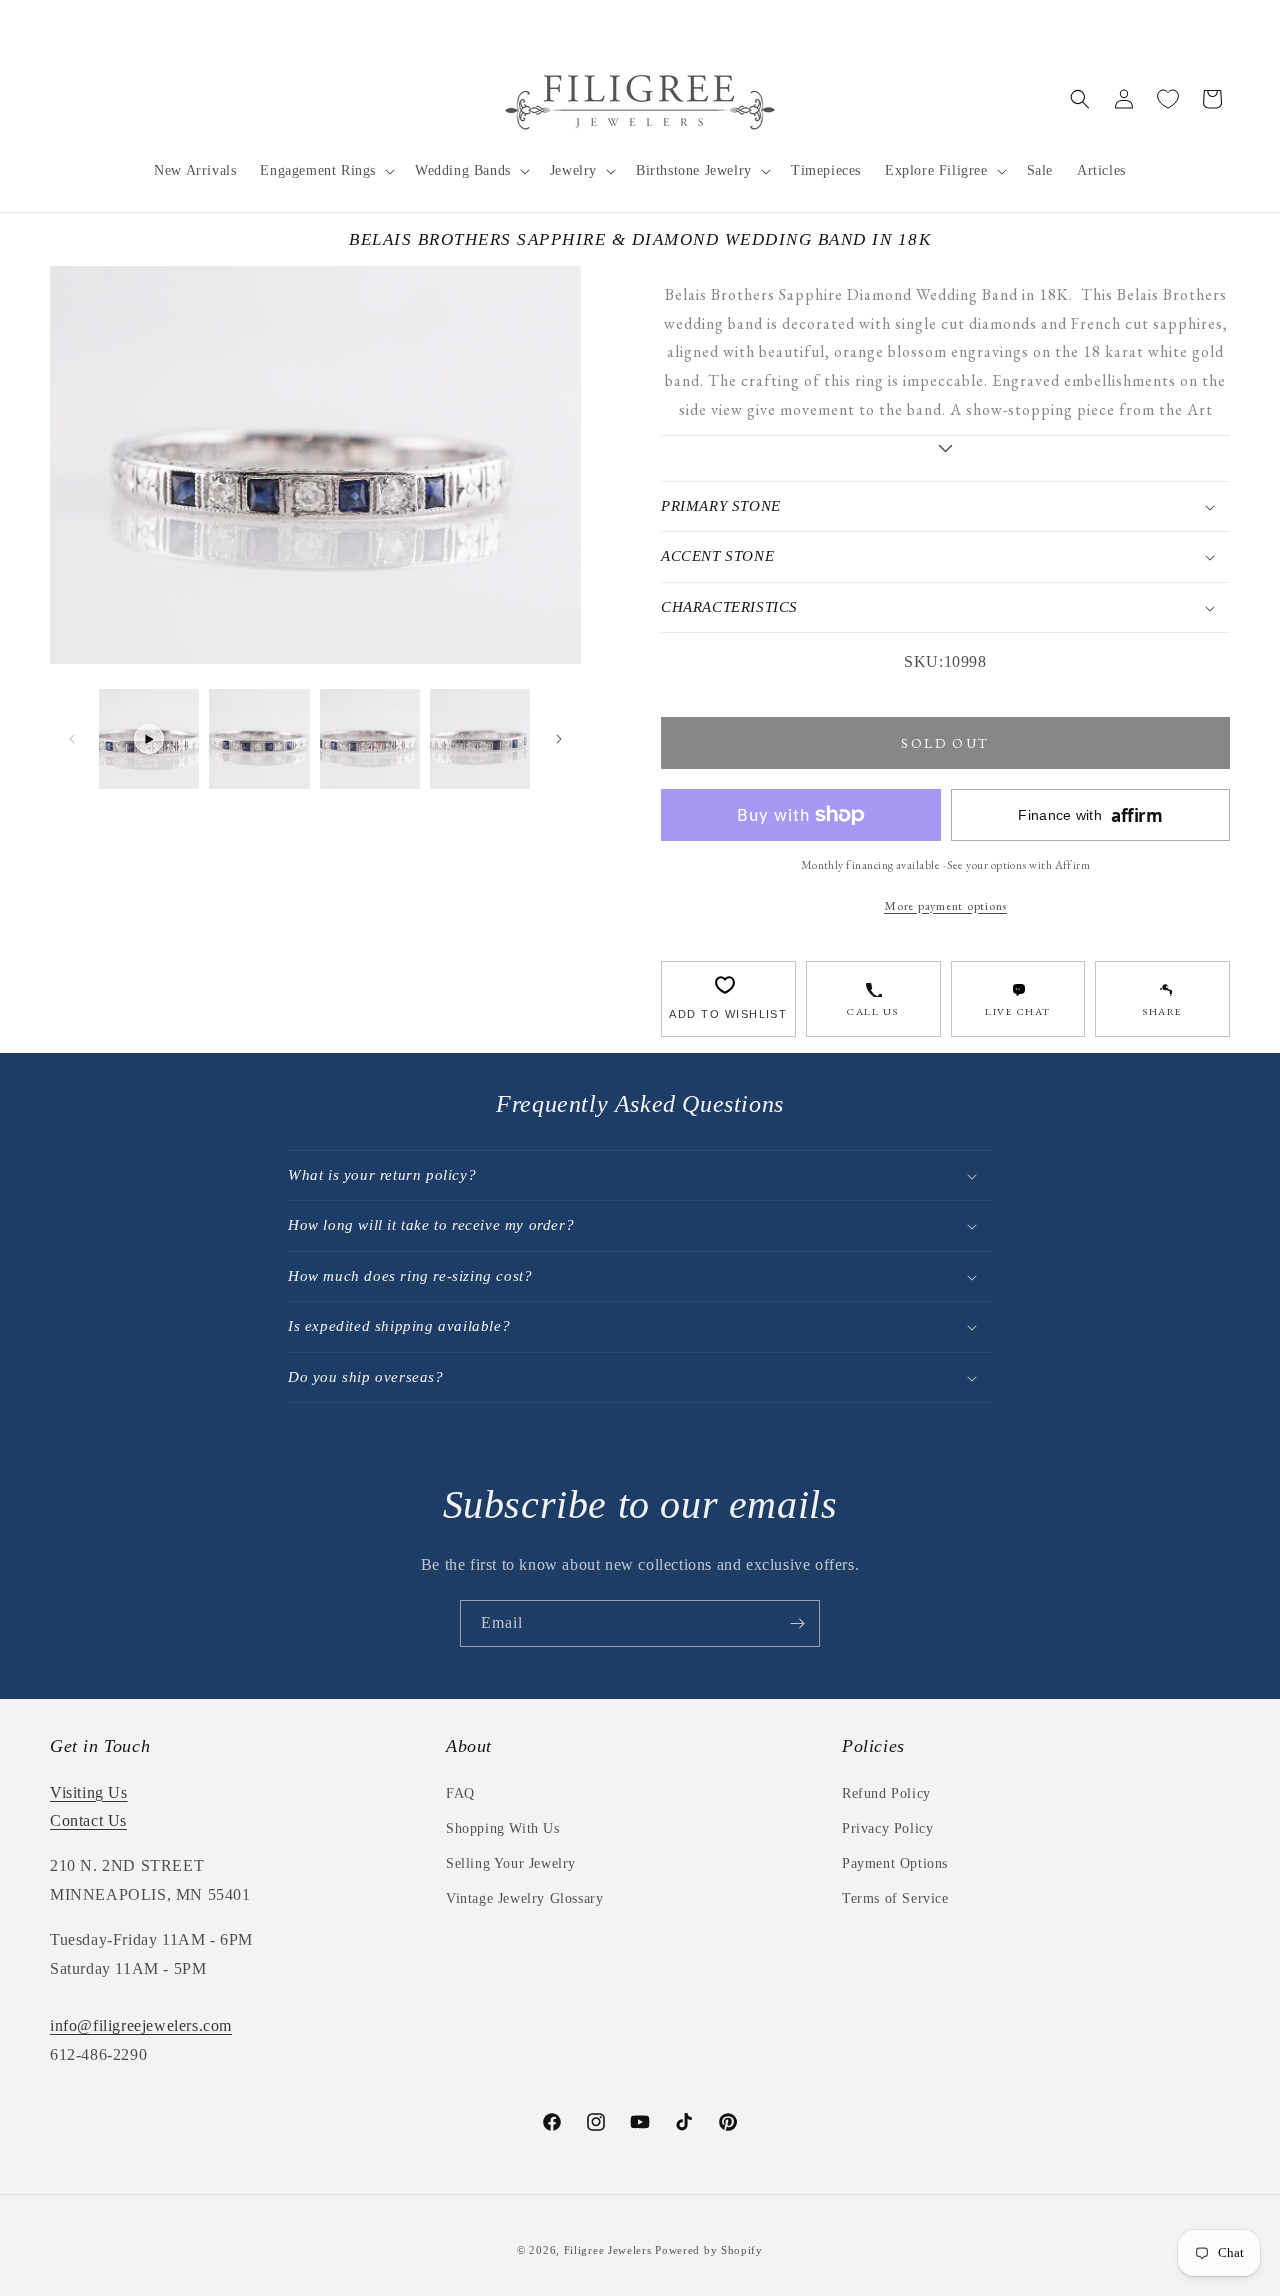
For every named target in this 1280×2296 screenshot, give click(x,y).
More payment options (945, 905)
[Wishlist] (1168, 99)
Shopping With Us (503, 1828)
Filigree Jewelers (608, 2250)
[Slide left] (72, 739)
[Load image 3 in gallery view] (480, 739)
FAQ (460, 1793)
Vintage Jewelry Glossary (524, 1898)
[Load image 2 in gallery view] (370, 739)
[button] (325, 171)
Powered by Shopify (709, 2250)
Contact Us (88, 1820)
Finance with (1090, 815)
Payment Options (895, 1863)
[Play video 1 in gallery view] (149, 739)
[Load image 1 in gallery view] (259, 739)
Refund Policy (886, 1793)
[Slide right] (559, 739)
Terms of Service (895, 1898)
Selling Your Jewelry (511, 1863)
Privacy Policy (887, 1828)
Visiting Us (89, 1792)
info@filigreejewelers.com (141, 2025)
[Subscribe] (797, 1623)
